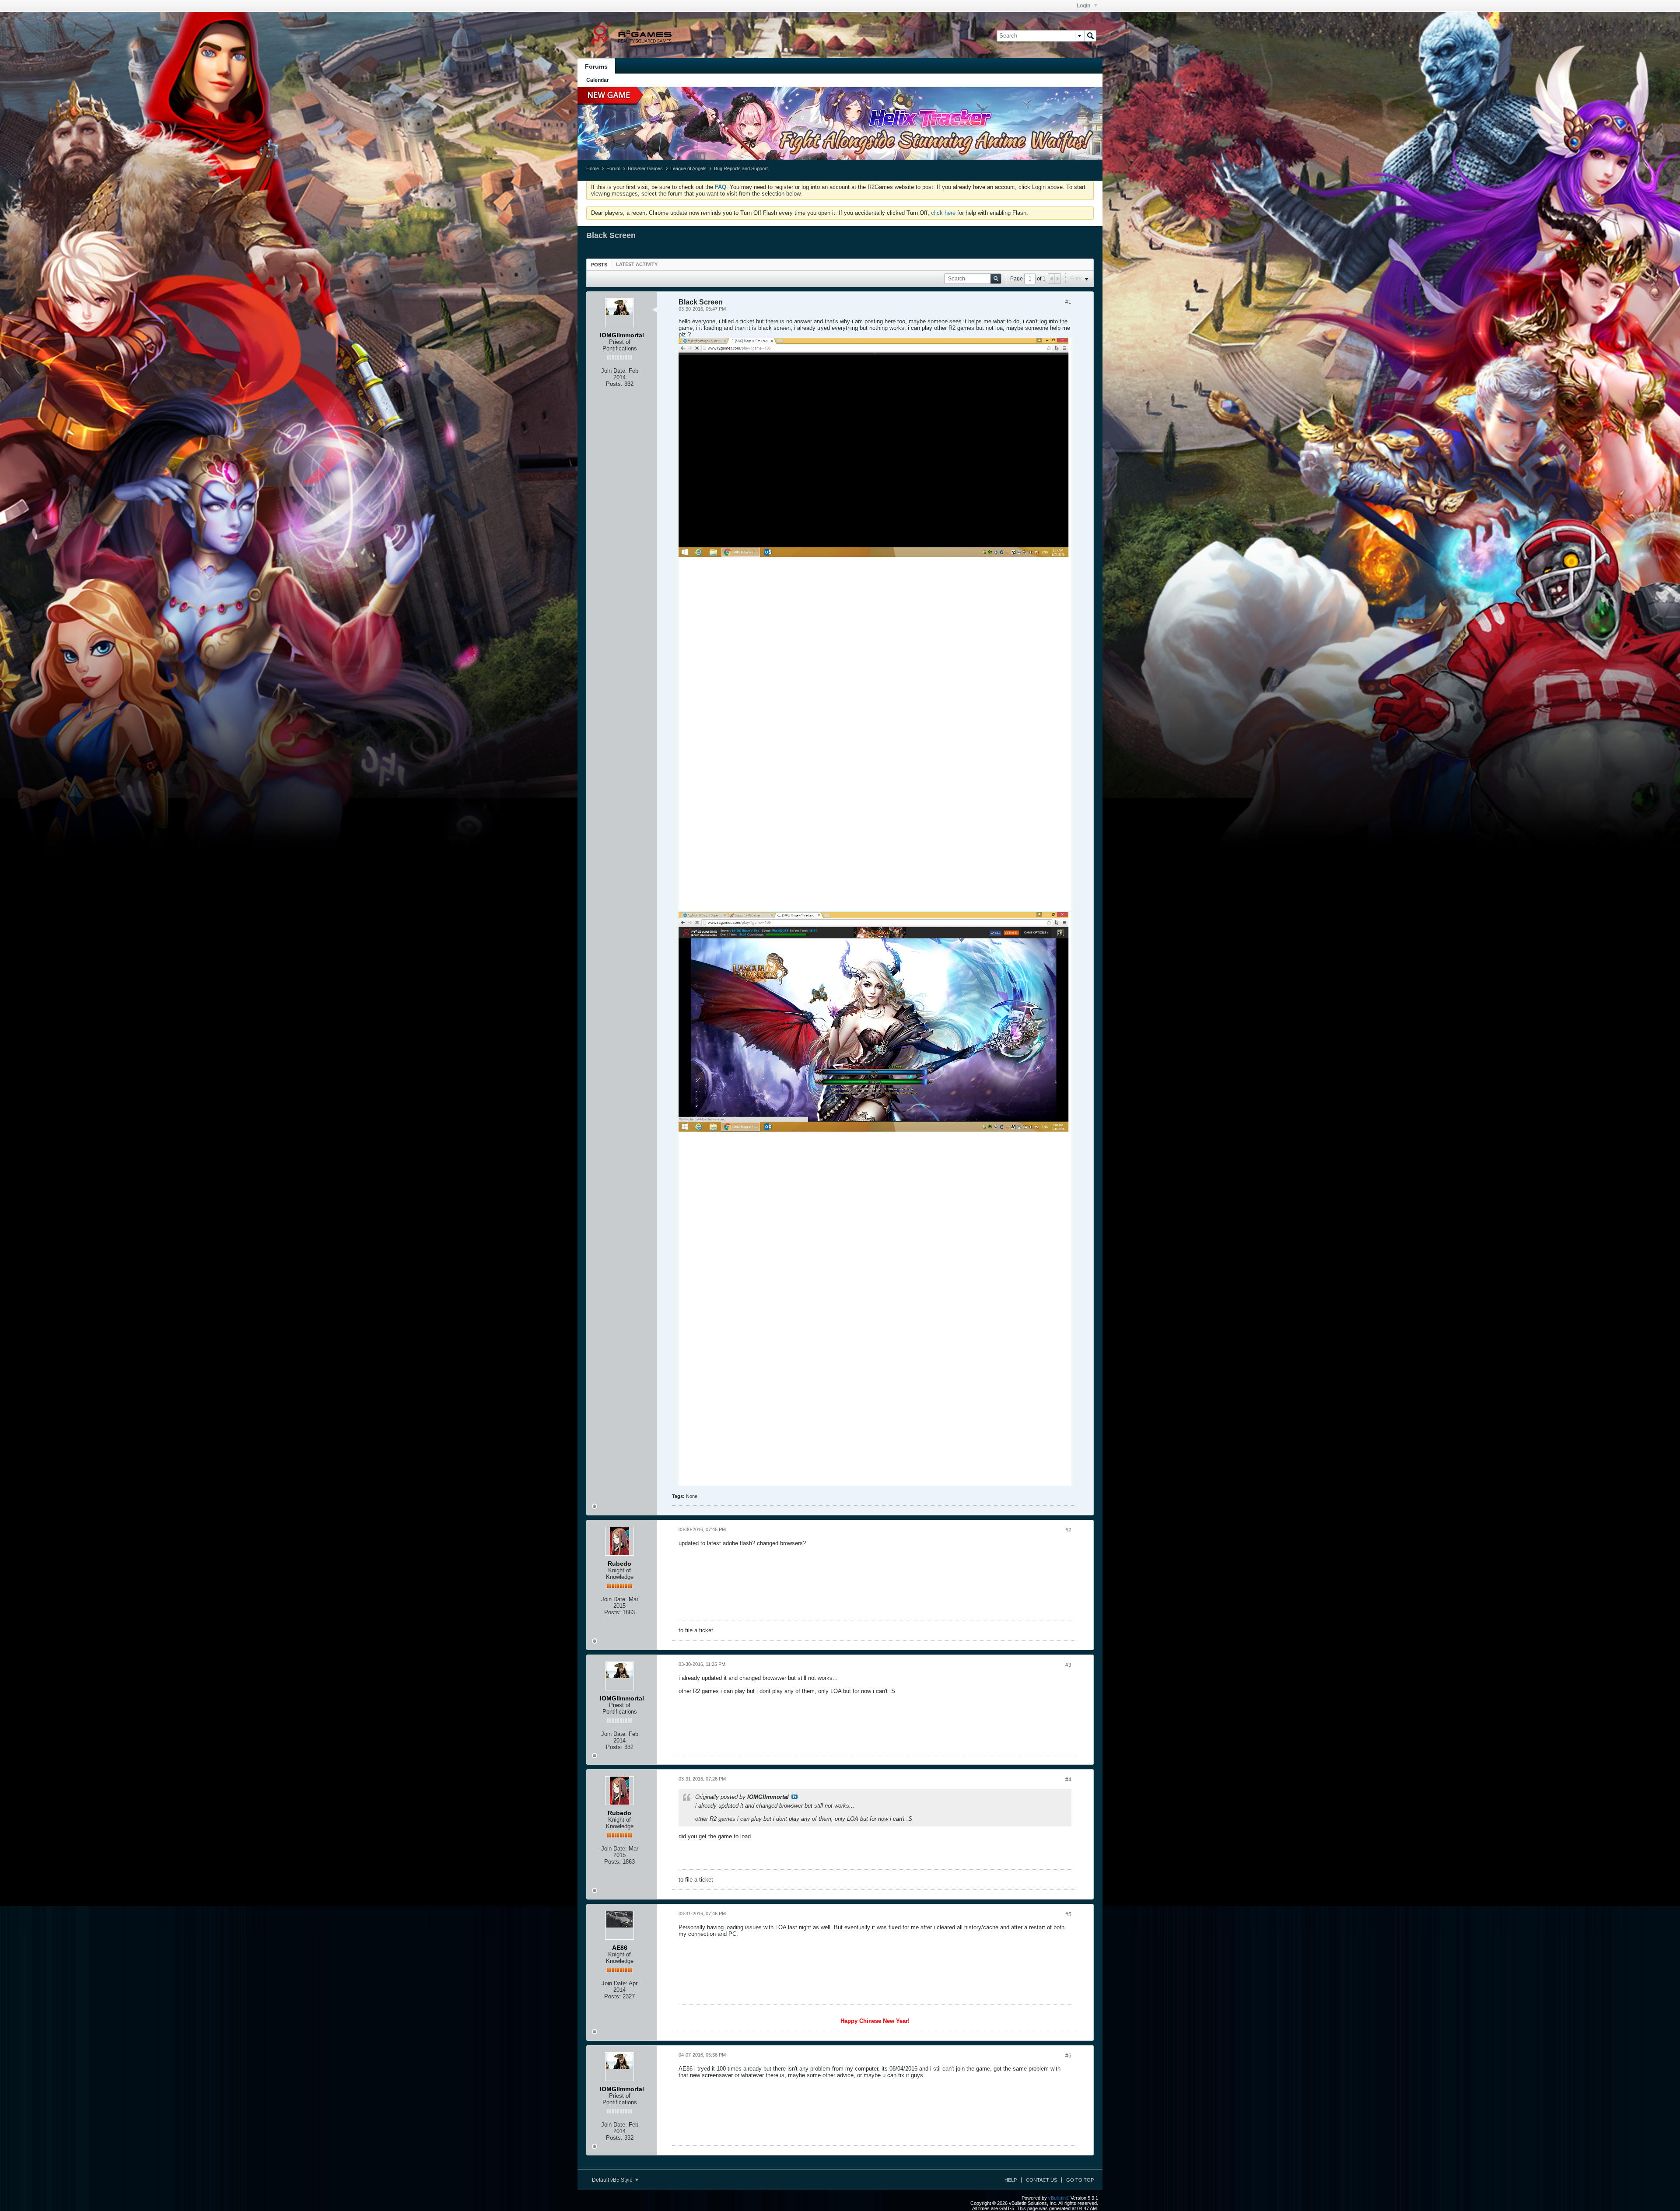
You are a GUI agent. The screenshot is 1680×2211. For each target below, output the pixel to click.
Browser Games (645, 168)
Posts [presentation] (599, 265)
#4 (1068, 1780)
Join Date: (614, 371)
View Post (794, 1797)
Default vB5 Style (613, 2180)
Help (1011, 2180)
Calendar (598, 80)
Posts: (614, 384)
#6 (1068, 2056)
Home (593, 168)
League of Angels (688, 168)
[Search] (1090, 36)
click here (943, 213)
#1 (1068, 302)
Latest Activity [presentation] (637, 264)
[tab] (599, 264)
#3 (1068, 1665)
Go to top (1080, 2180)
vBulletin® (1059, 2198)
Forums (596, 66)
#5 (1068, 1914)
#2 (1068, 1530)
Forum (613, 168)
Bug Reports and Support (741, 168)
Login (1084, 6)
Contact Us (1041, 2180)
